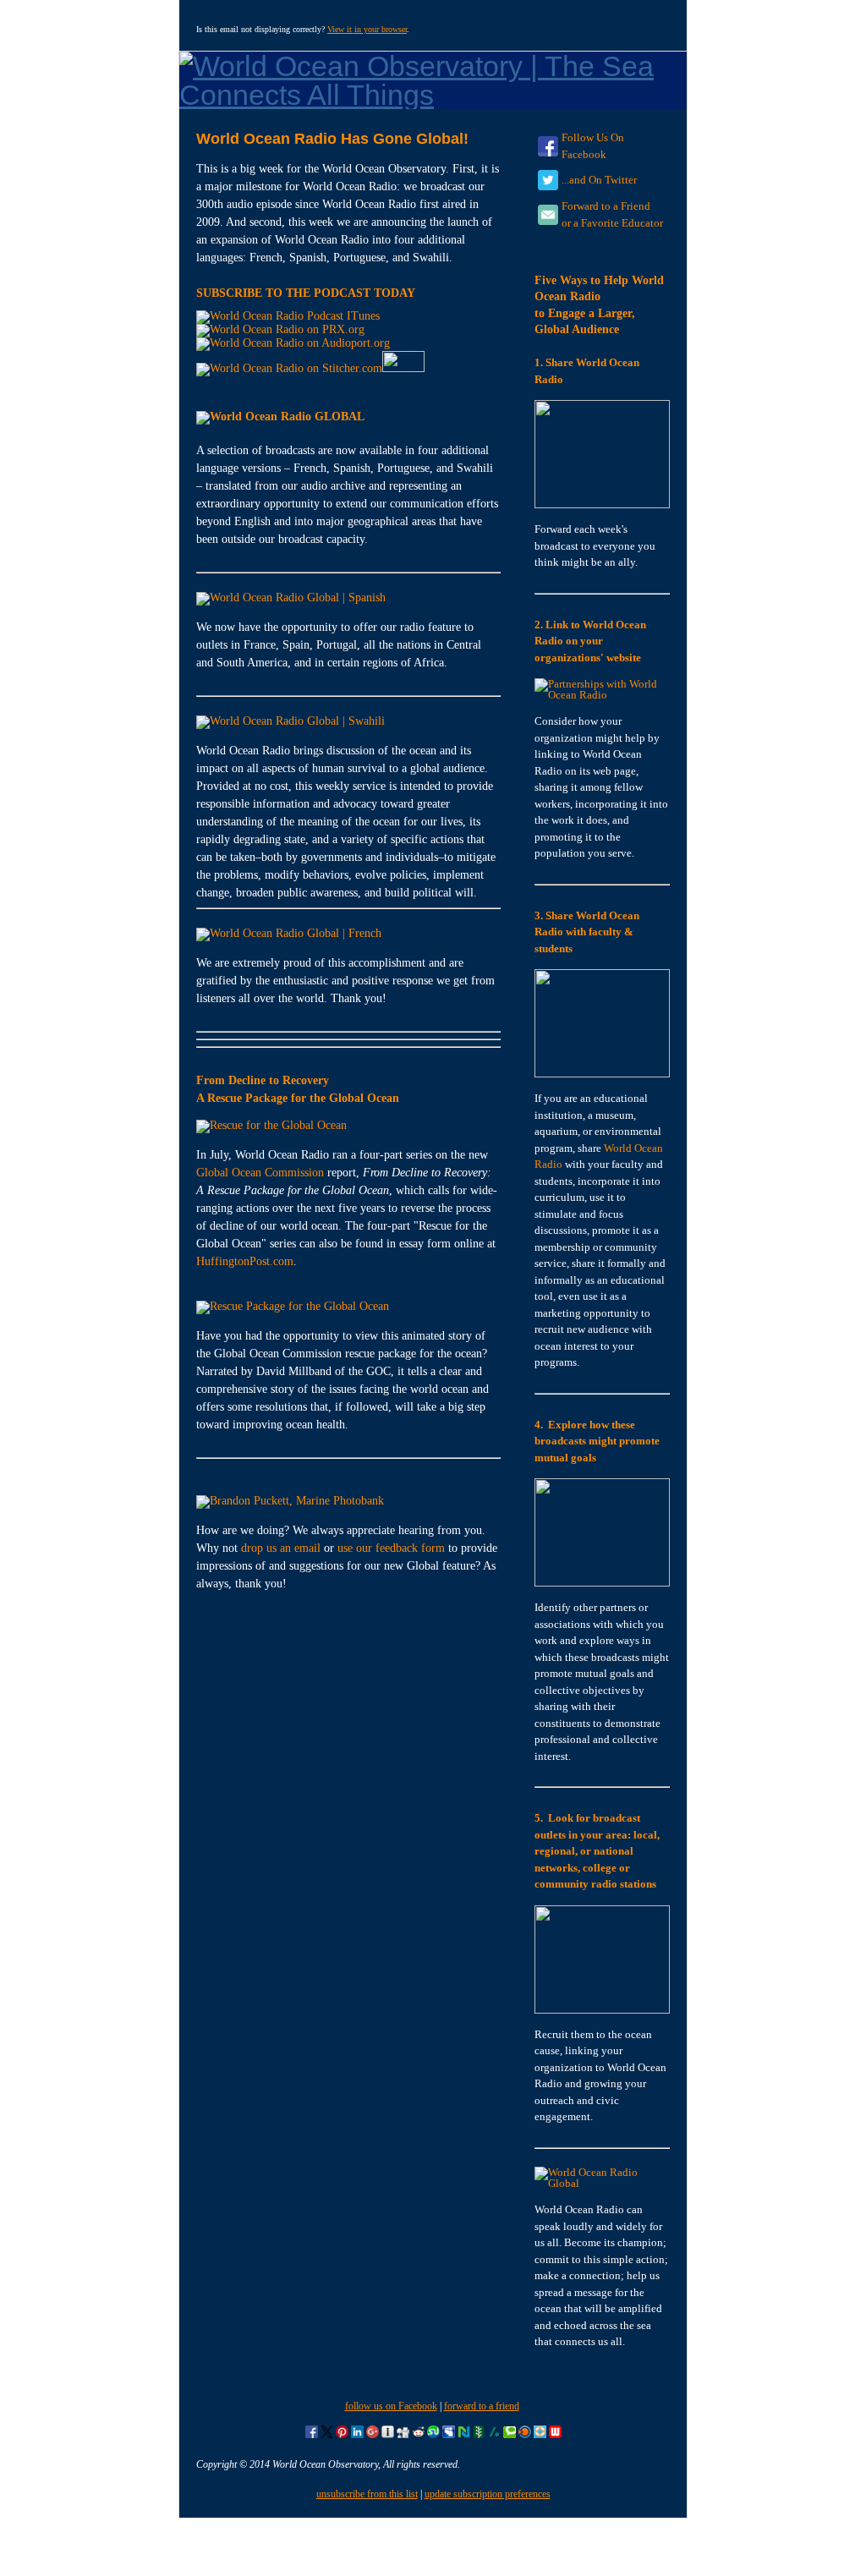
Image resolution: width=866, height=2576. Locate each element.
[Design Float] (540, 2435)
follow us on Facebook (391, 2406)
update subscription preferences (488, 2494)
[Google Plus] (373, 2435)
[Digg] (403, 2435)
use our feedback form (391, 1548)
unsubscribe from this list (367, 2494)
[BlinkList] (525, 2435)
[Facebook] (312, 2435)
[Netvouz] (464, 2435)
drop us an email (281, 1548)
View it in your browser (367, 29)
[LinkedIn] (357, 2435)
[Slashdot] (494, 2435)
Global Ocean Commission (260, 1173)
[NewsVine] (479, 2435)
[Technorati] (510, 2435)
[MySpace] (449, 2435)
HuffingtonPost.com (245, 1261)
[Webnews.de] (555, 2435)
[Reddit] (418, 2435)
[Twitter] (327, 2435)
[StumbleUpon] (433, 2435)
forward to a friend (482, 2406)
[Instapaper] (388, 2435)
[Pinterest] (342, 2435)
